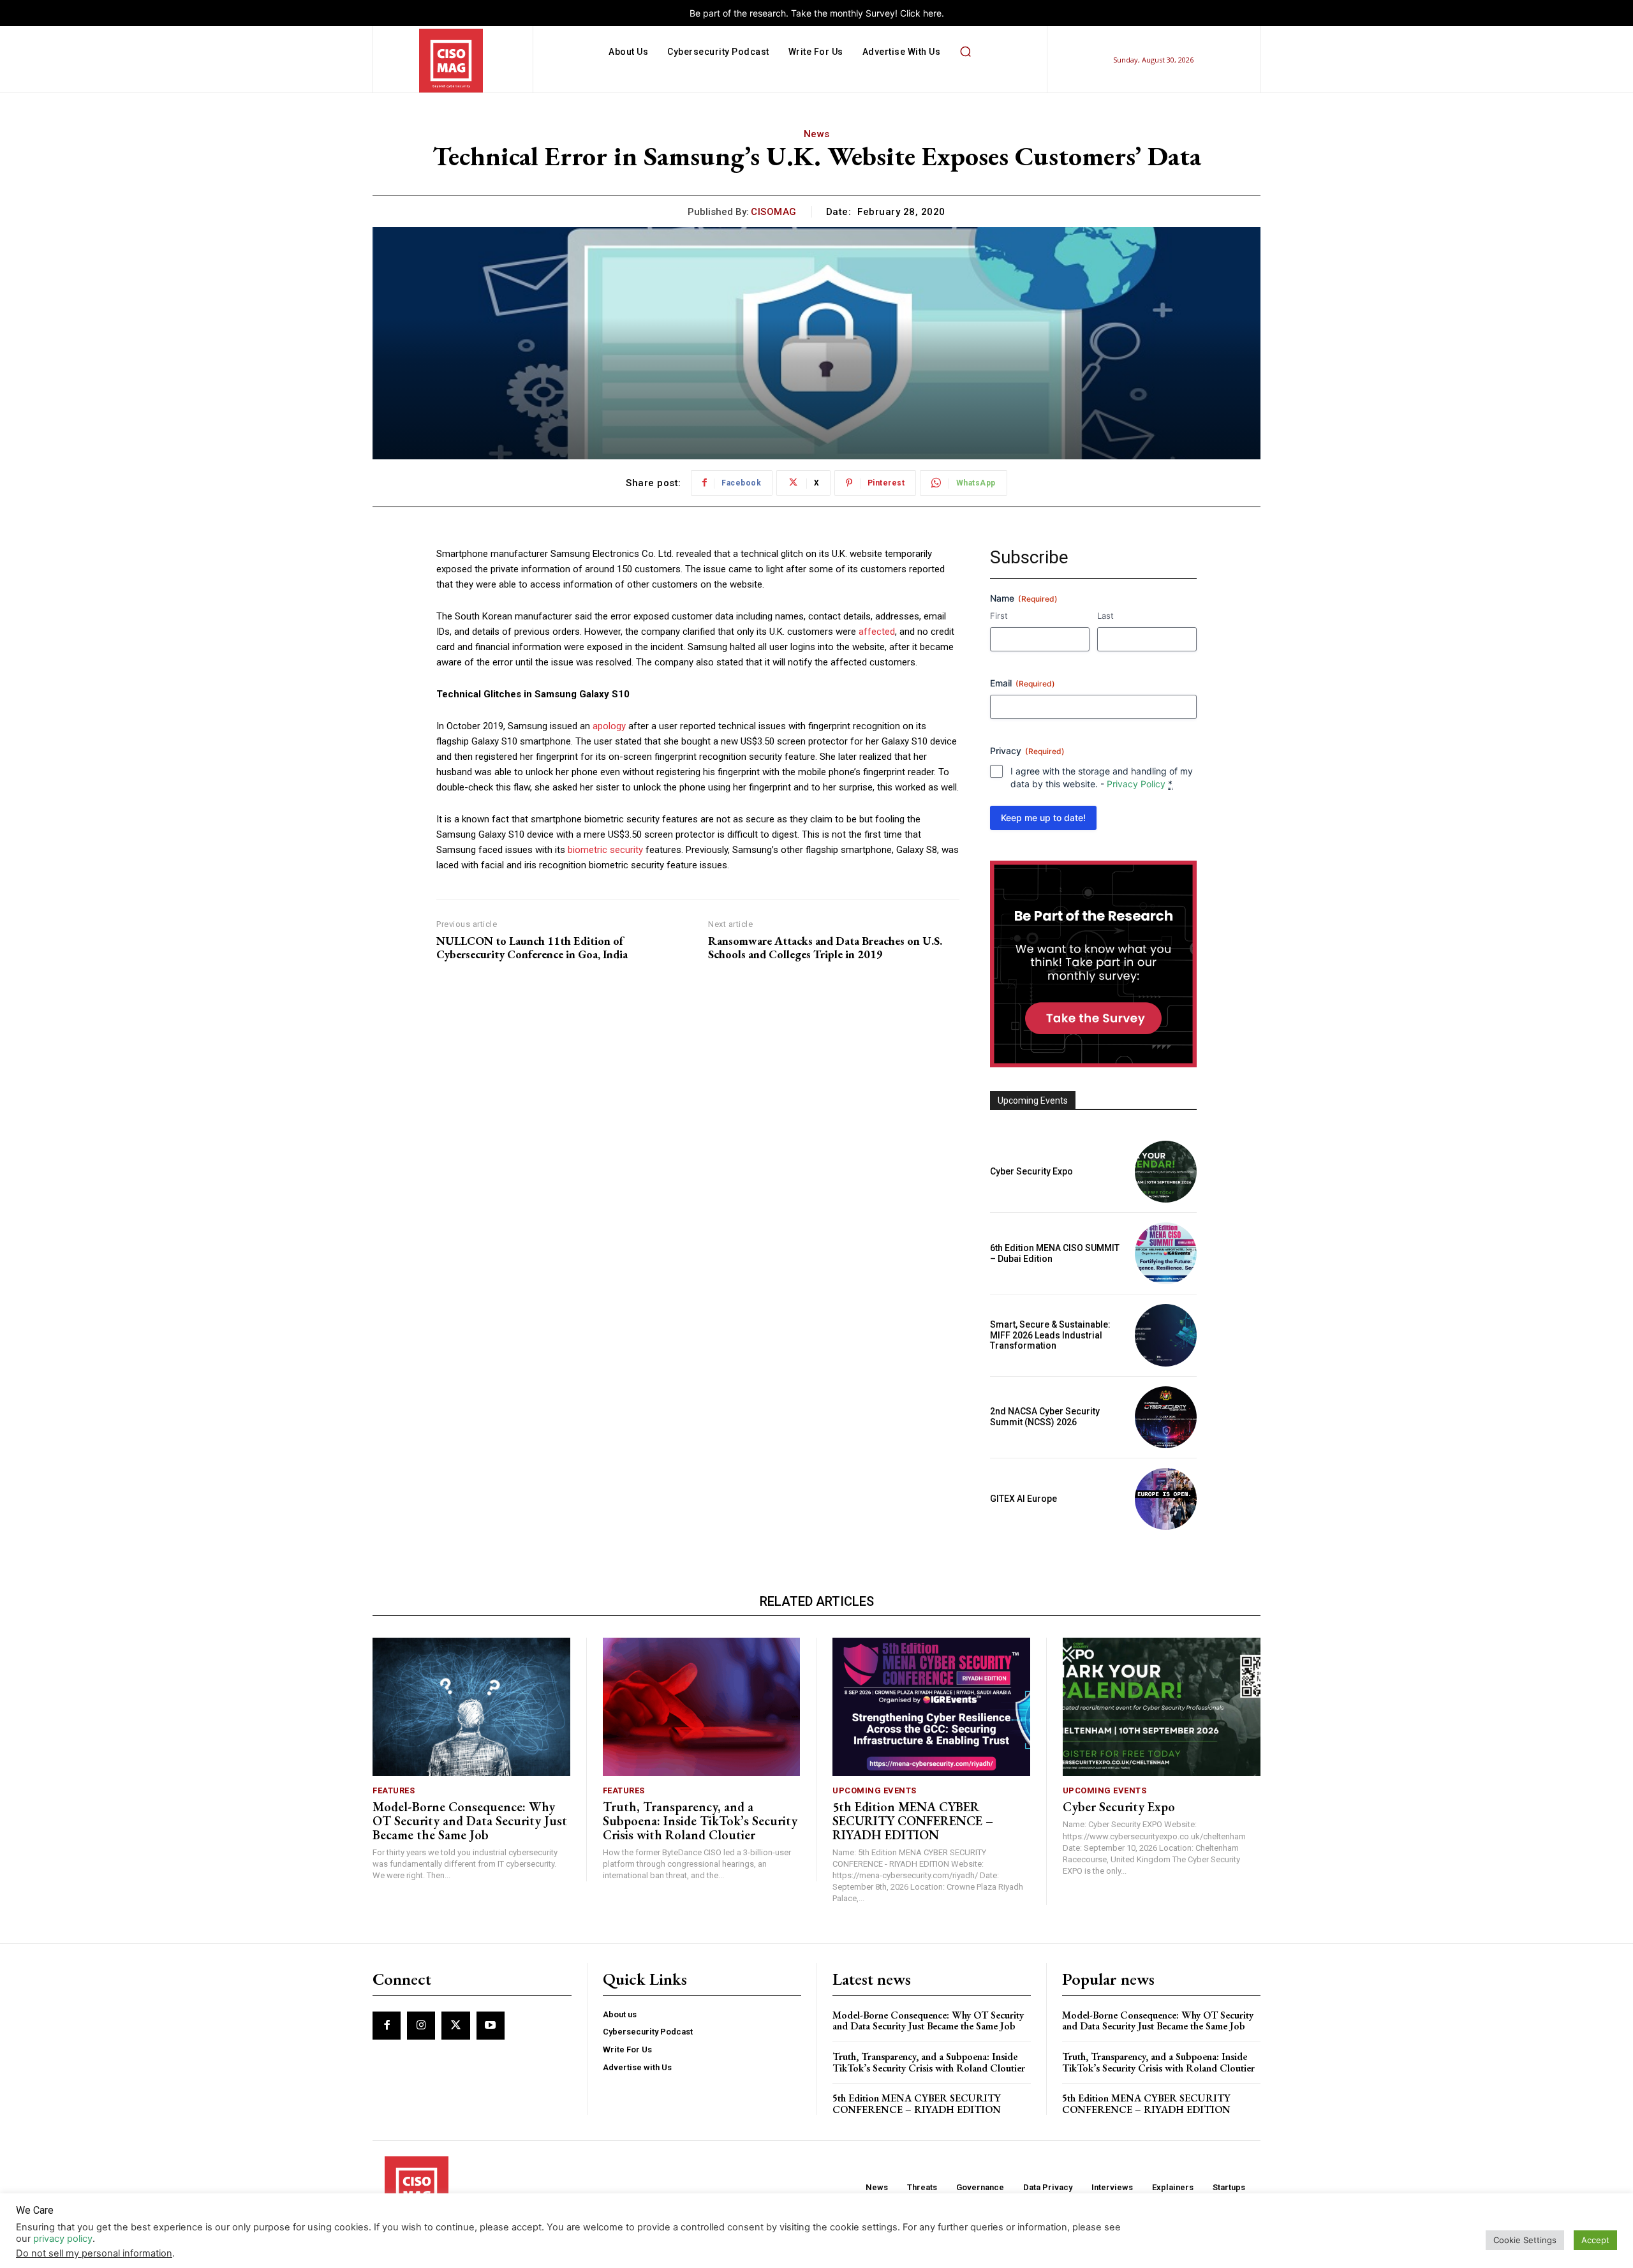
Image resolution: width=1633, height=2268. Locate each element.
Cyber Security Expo (1031, 1171)
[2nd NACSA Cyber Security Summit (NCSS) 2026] (1166, 1417)
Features (394, 1790)
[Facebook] (387, 2026)
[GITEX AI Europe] (1166, 1499)
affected (877, 632)
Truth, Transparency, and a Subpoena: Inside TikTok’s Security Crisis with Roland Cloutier (700, 1821)
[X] (455, 2026)
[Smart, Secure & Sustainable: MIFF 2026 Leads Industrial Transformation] (1166, 1335)
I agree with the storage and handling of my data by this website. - (1102, 777)
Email (1023, 683)
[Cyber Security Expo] (1166, 1172)
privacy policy (63, 2239)
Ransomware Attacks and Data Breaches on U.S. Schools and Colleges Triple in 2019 (825, 948)
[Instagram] (421, 2026)
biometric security (605, 850)
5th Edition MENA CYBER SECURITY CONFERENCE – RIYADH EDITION (913, 1821)
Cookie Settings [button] (1525, 2240)
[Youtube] (491, 2026)
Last (1105, 616)
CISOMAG (774, 212)
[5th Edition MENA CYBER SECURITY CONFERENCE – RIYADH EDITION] (931, 1707)
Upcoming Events (875, 1790)
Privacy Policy (1136, 784)
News (817, 134)
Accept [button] (1595, 2240)
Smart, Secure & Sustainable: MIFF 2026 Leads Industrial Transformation (1050, 1335)
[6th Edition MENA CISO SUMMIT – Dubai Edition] (1166, 1253)
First (999, 616)
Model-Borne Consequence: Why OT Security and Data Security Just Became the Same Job (470, 1821)
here (932, 13)
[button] (965, 52)
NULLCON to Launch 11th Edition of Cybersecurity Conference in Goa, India (532, 948)
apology (609, 726)
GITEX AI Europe (1023, 1499)
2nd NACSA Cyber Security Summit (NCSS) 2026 (1045, 1417)
